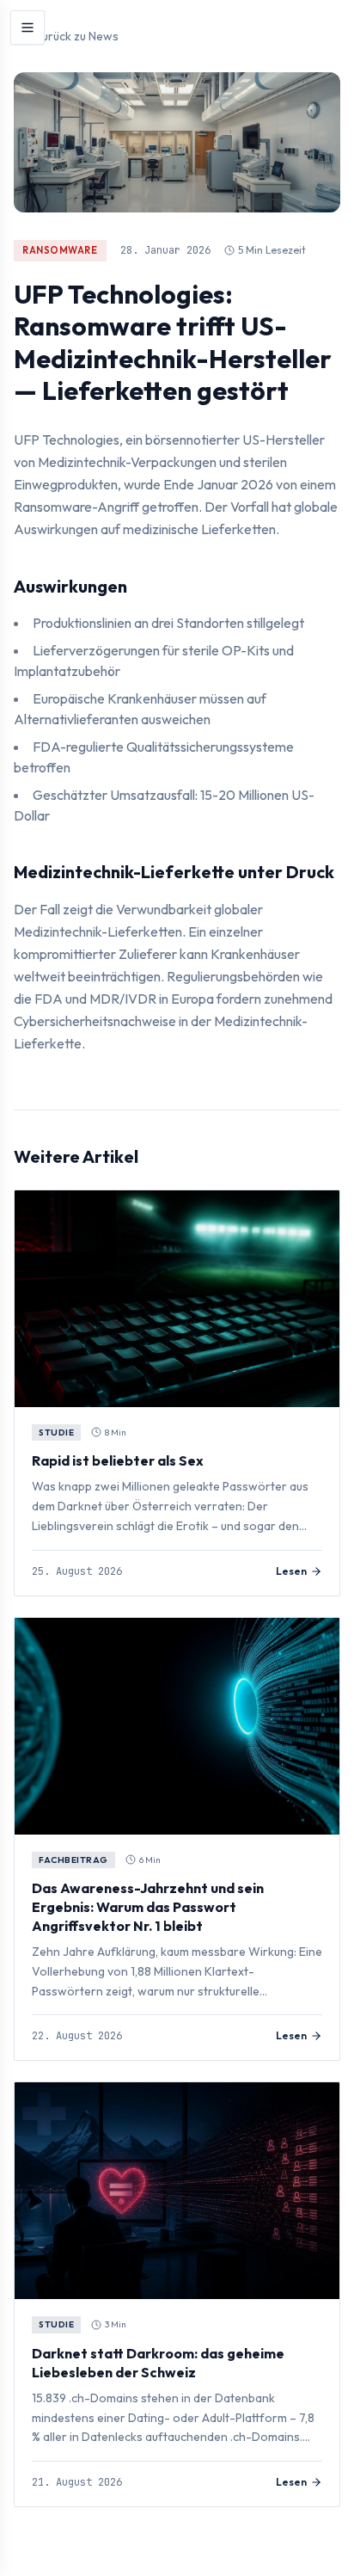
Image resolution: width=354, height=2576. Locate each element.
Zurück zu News (76, 36)
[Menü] (27, 28)
